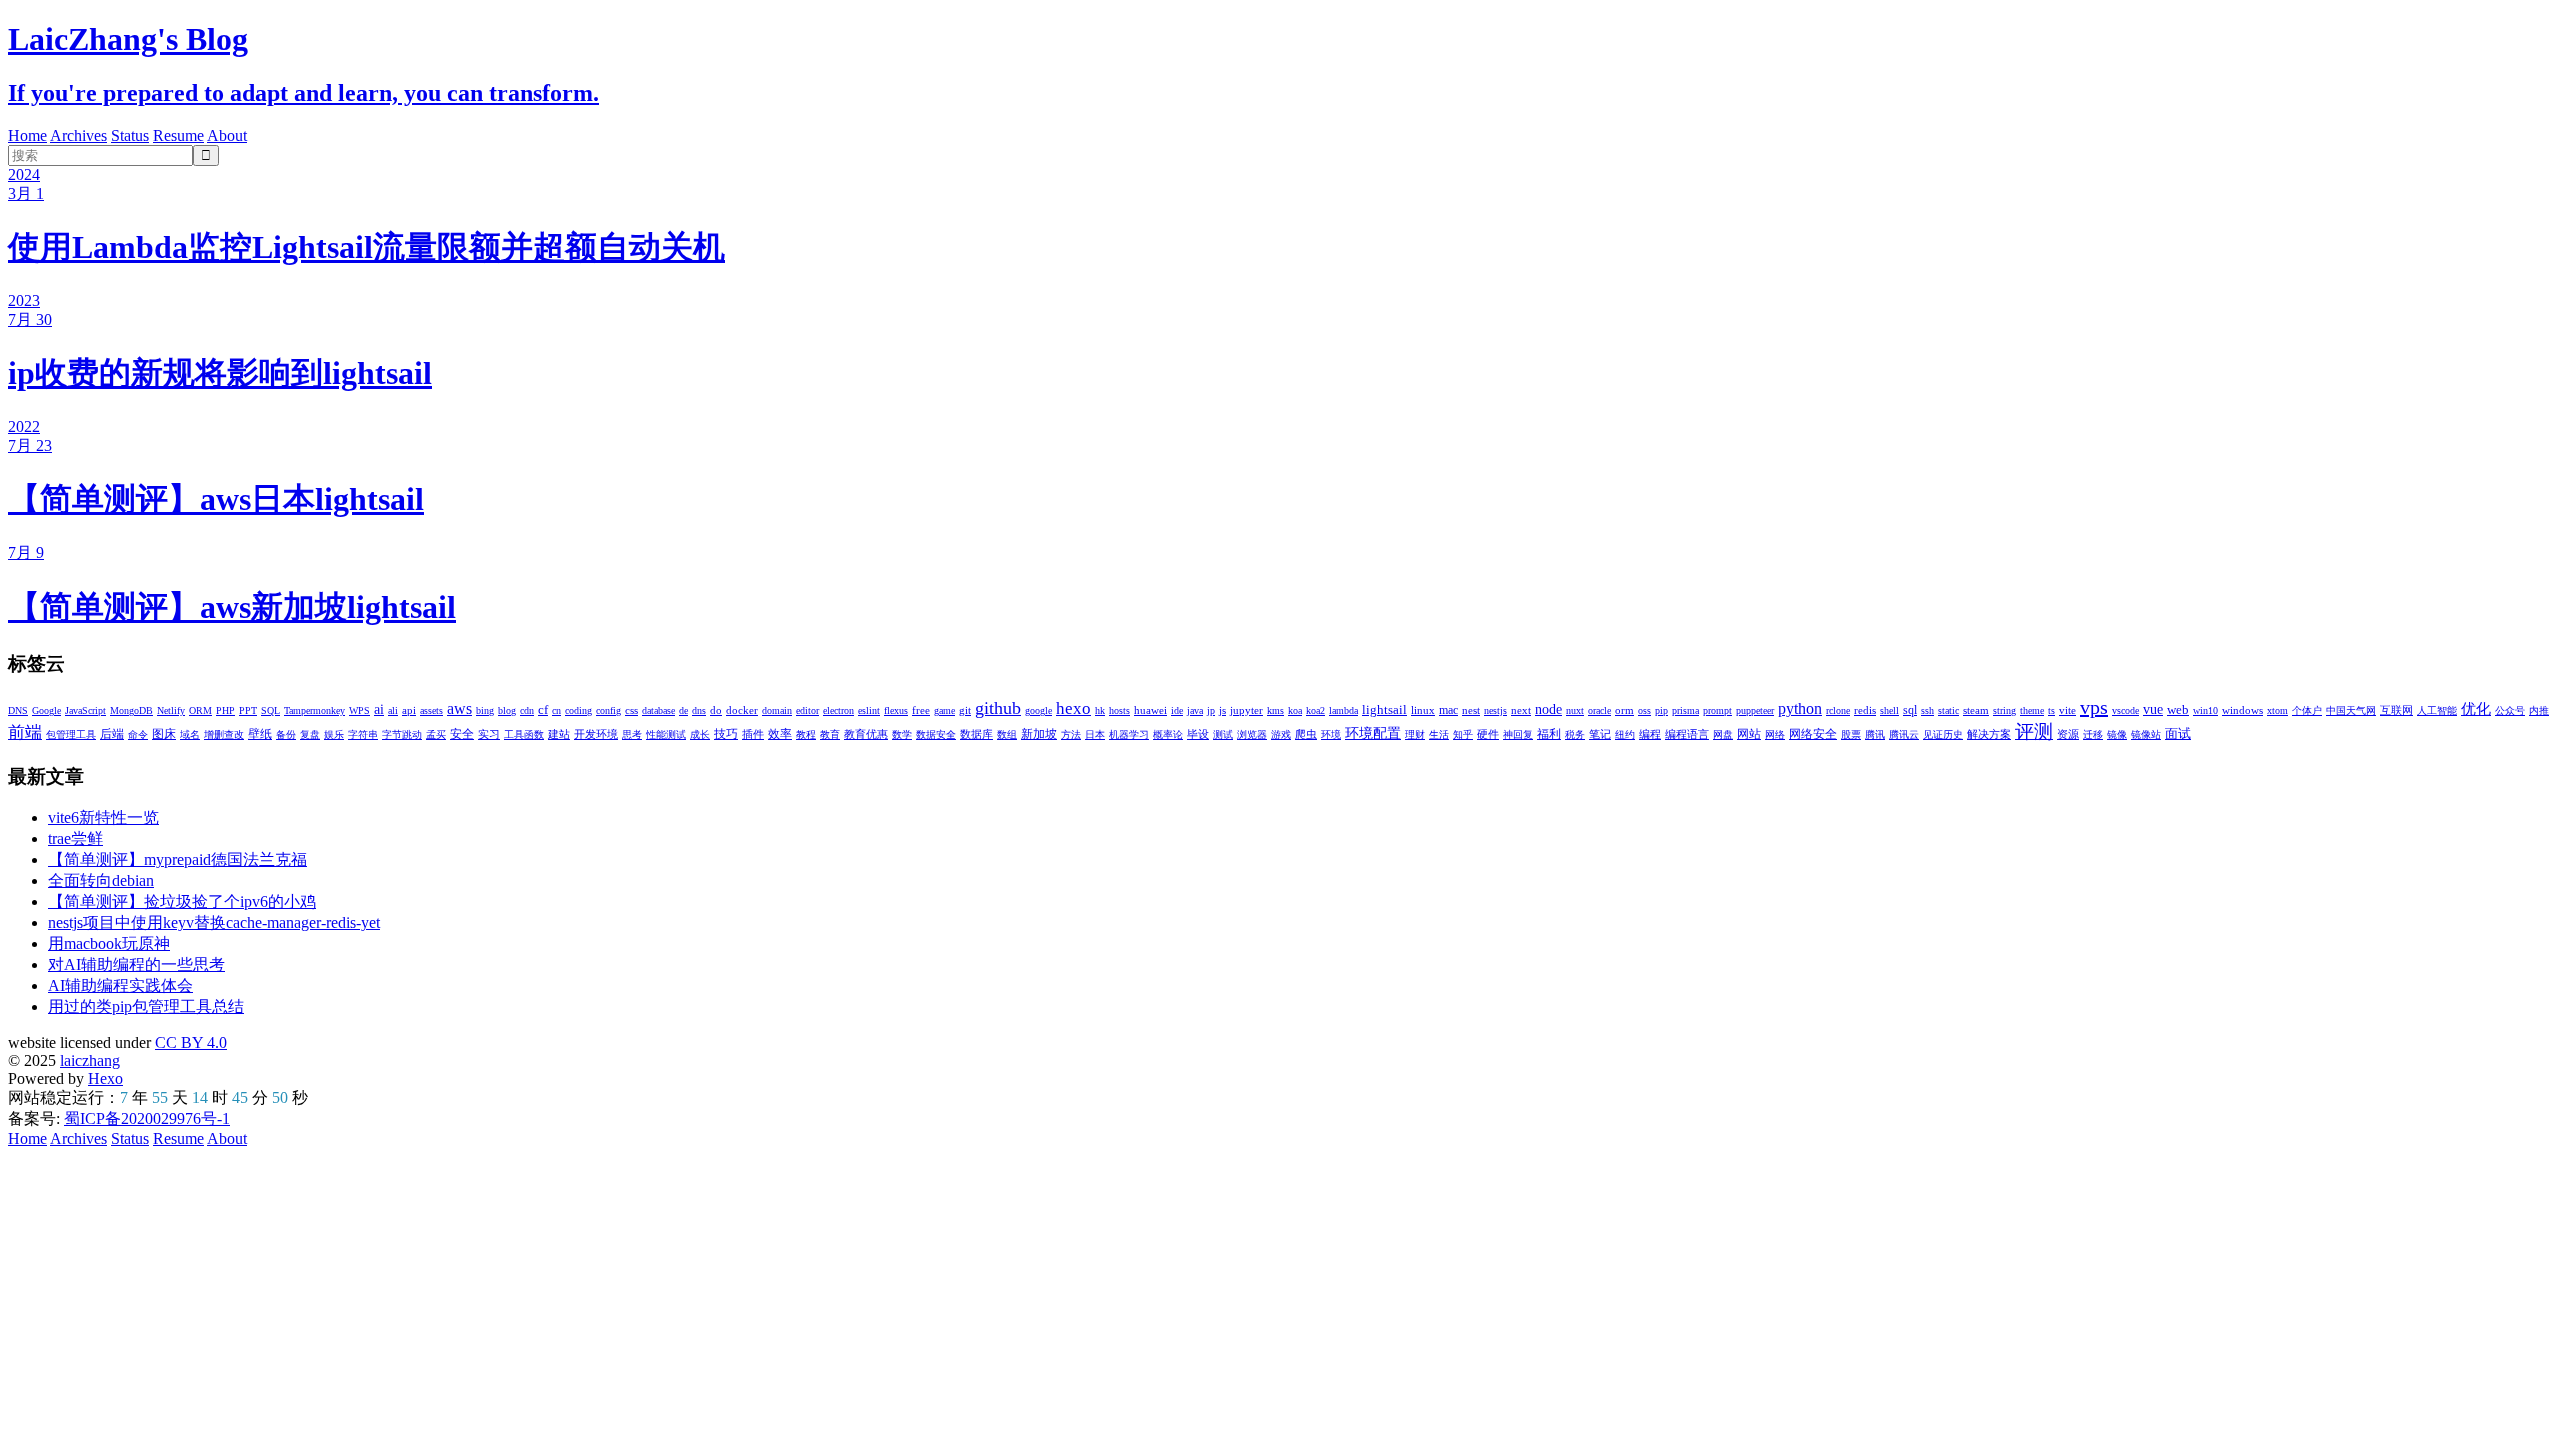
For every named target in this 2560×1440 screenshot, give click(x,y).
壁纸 (260, 734)
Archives (78, 135)
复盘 (310, 734)
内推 (2539, 710)
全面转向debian (101, 880)
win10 (2205, 710)
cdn (527, 710)
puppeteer (1755, 710)
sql (1910, 710)
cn (556, 710)
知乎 (1463, 734)
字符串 (363, 734)
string (2004, 710)
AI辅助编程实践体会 (120, 985)
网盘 (1723, 734)
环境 (1331, 734)
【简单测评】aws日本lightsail (216, 499)
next (1521, 710)
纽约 (1625, 734)
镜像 (2117, 734)
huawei (1150, 710)
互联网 (2396, 710)
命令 (138, 734)
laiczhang (90, 1060)
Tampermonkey (314, 710)
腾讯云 (1904, 734)
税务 (1575, 734)
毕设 (1198, 734)
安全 (462, 734)
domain (777, 710)
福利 (1549, 734)
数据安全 (936, 734)
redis (1865, 710)
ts (2051, 710)
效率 (780, 734)
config (608, 710)
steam (1976, 710)
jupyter (1246, 710)
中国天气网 (2351, 710)
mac (1448, 710)
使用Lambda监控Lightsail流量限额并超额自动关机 (366, 247)
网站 (1749, 734)
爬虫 (1306, 734)
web (2178, 709)
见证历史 (1943, 734)
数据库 (976, 734)
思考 (632, 734)
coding (578, 710)
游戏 (1281, 734)
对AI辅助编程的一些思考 (136, 964)
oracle (1599, 710)
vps (2094, 707)
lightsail (1384, 709)
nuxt (1575, 710)
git (965, 710)
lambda (1343, 710)
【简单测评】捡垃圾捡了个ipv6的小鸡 (182, 901)
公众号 (2510, 710)
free (921, 710)
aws (459, 708)
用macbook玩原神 (109, 943)
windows (2242, 710)
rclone (1838, 710)
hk (1100, 710)
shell (1889, 710)
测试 (1223, 734)
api (409, 710)
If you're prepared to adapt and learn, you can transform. (303, 93)
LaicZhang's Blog (128, 39)
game (944, 710)
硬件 (1488, 734)
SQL (270, 710)
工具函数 (524, 734)
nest (1471, 710)
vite (2067, 710)
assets (431, 710)
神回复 (1518, 734)
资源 (2068, 734)
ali (393, 710)
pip (1661, 710)
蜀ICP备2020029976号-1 (147, 1118)
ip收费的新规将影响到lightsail (220, 373)
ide (1177, 710)
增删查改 (224, 734)
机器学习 (1129, 734)
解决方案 (1989, 734)
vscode (2125, 710)
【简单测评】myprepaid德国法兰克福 (177, 859)
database (658, 710)
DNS (18, 710)
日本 (1095, 734)
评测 (2034, 731)
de (683, 710)
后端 (112, 734)
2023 (24, 300)
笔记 (1600, 734)
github (998, 708)
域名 (190, 734)
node (1548, 709)
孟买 (436, 734)
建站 (559, 734)
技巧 (726, 734)
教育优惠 (866, 734)
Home (27, 135)
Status (130, 135)
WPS (359, 710)
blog (507, 710)
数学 (902, 734)
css (631, 710)
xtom (2277, 710)
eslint (869, 710)
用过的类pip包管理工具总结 (146, 1006)
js (1222, 710)
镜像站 (2146, 734)
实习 (489, 734)
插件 (753, 734)
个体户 (2307, 710)
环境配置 (1373, 733)
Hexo (105, 1078)
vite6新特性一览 (103, 817)
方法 (1071, 734)
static (1948, 710)
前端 (25, 732)
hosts (1119, 710)
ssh (1927, 710)
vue (2153, 709)
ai (379, 709)
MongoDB (131, 710)
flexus (896, 710)
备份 (286, 734)
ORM (200, 710)
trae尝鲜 (75, 838)
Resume (178, 135)
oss (1644, 710)
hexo (1073, 708)
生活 (1439, 734)
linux (1423, 710)
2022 (24, 426)
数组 (1007, 734)
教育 (830, 734)
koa (1295, 710)
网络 (1775, 734)
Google (46, 710)
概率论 (1168, 734)
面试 (2178, 733)
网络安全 (1813, 734)
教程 (806, 734)
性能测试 (666, 734)
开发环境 (596, 734)
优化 (2476, 709)
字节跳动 (402, 734)
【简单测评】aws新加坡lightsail (232, 607)
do (716, 710)
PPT (248, 710)
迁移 (2093, 734)
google (1038, 710)
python (1800, 708)
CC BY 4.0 (191, 1042)
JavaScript (85, 710)
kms (1275, 710)
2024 (24, 174)
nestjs (1495, 710)
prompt (1717, 710)
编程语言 (1687, 734)
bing (485, 710)
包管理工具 (71, 734)
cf (543, 709)
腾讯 (1875, 734)
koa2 (1315, 710)
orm (1624, 710)
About (227, 135)
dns (699, 710)
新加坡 (1039, 734)
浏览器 (1252, 734)
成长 (700, 734)
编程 (1650, 734)
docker (742, 710)
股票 (1851, 734)
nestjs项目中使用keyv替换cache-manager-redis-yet (214, 922)
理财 (1415, 734)
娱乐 (334, 734)
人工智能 (2437, 710)
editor (807, 710)
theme (2032, 710)
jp (1211, 710)
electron (838, 710)
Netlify (171, 710)
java (1195, 710)
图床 (164, 734)
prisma (1685, 710)
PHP (225, 710)
